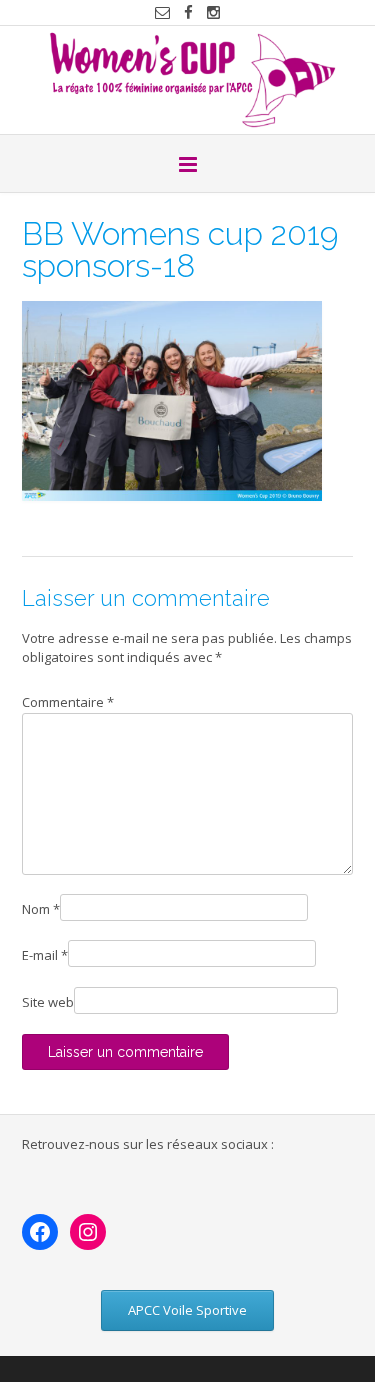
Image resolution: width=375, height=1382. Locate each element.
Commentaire (68, 702)
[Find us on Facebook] (188, 12)
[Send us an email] (162, 12)
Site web (48, 1002)
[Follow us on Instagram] (213, 12)
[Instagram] (88, 1232)
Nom (41, 909)
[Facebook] (40, 1232)
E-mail (45, 955)
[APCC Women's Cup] (187, 80)
